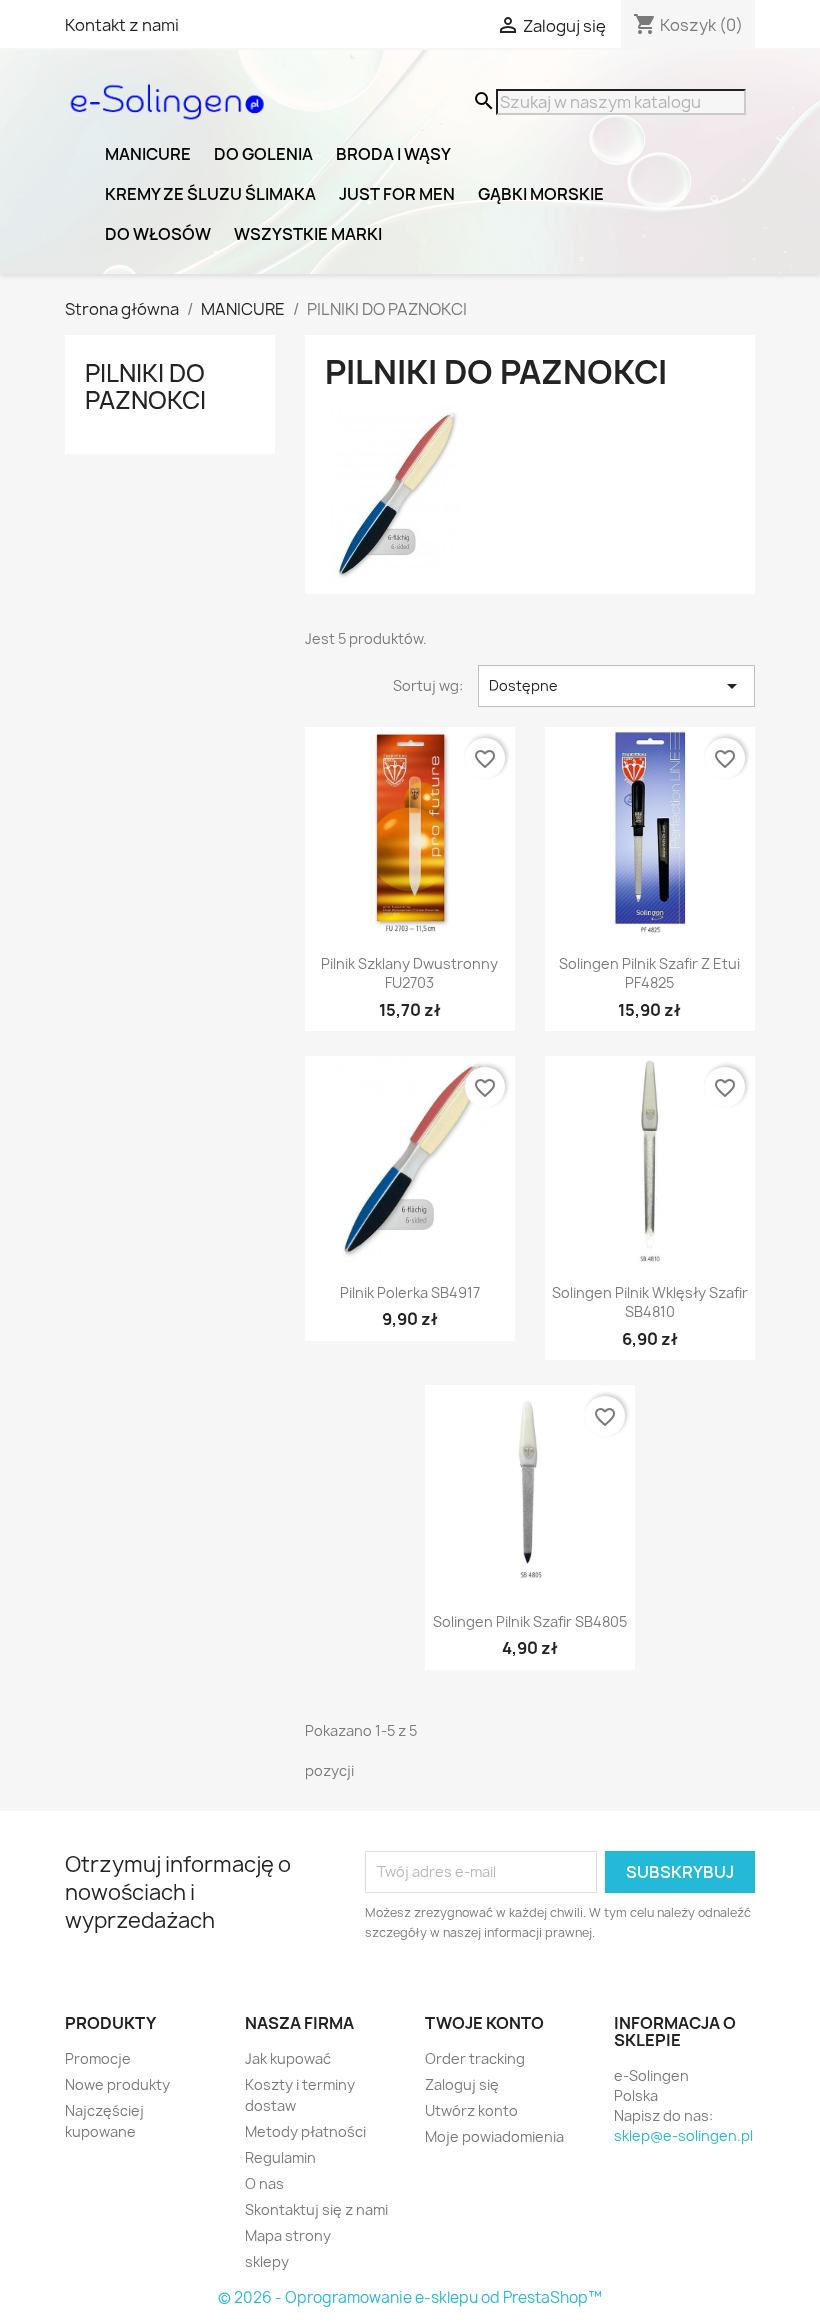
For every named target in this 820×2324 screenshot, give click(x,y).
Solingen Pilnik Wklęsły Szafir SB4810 (650, 1302)
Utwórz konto (471, 2110)
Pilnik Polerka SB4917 (410, 1292)
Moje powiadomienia (494, 2136)
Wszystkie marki (308, 234)
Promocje (98, 2058)
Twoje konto (484, 2023)
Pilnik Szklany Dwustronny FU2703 (409, 973)
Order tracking (475, 2058)
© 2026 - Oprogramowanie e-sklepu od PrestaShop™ (410, 2297)
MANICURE (148, 154)
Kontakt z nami (122, 25)
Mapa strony (288, 2235)
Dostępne (616, 686)
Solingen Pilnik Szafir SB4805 (530, 1621)
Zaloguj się (462, 2084)
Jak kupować (288, 2058)
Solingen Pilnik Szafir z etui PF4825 (649, 973)
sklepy (267, 2261)
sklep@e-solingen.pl (683, 2135)
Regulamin (280, 2157)
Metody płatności (305, 2131)
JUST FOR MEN (397, 194)
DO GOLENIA (263, 154)
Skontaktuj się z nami (316, 2209)
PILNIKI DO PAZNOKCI (145, 386)
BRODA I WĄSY (393, 154)
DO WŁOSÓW (158, 234)
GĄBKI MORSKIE (541, 194)
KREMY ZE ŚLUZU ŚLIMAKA (210, 194)
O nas (264, 2183)
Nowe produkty (117, 2084)
